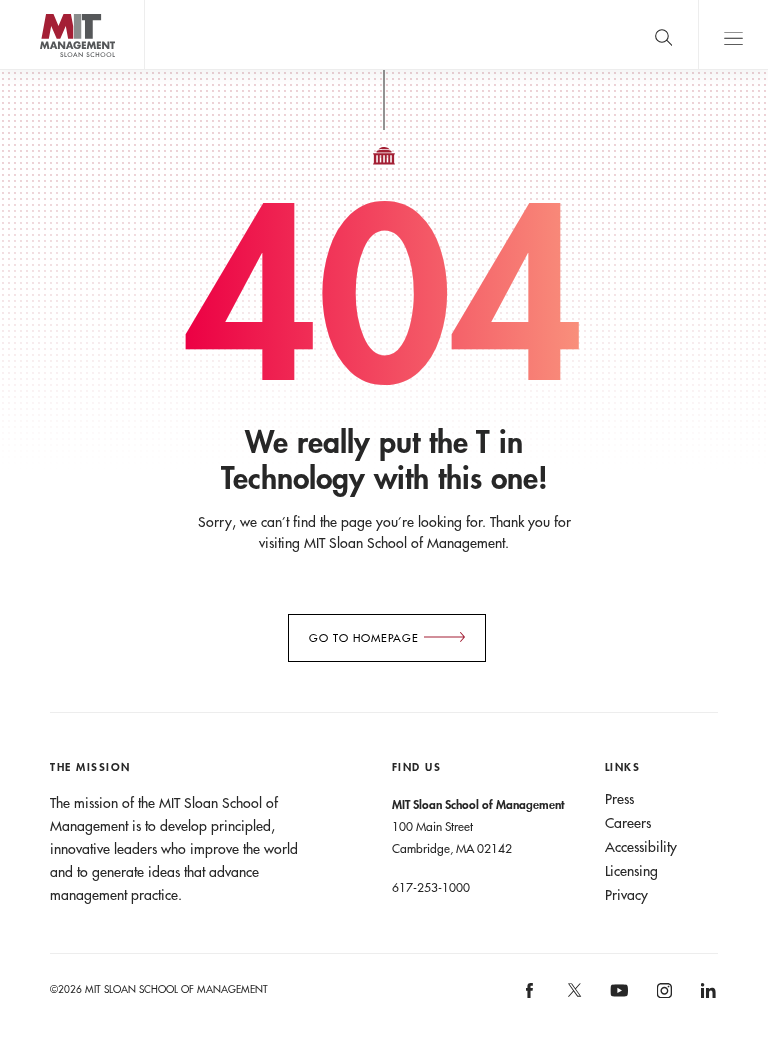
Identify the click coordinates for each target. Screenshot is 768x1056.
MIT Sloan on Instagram (662, 997)
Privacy (626, 895)
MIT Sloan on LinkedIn (706, 997)
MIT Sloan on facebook (531, 997)
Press (619, 799)
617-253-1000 (431, 887)
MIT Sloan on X (573, 997)
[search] (663, 34)
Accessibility (641, 847)
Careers (628, 823)
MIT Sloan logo (50, 69)
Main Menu (733, 34)
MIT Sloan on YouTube (616, 1001)
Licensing (631, 871)
